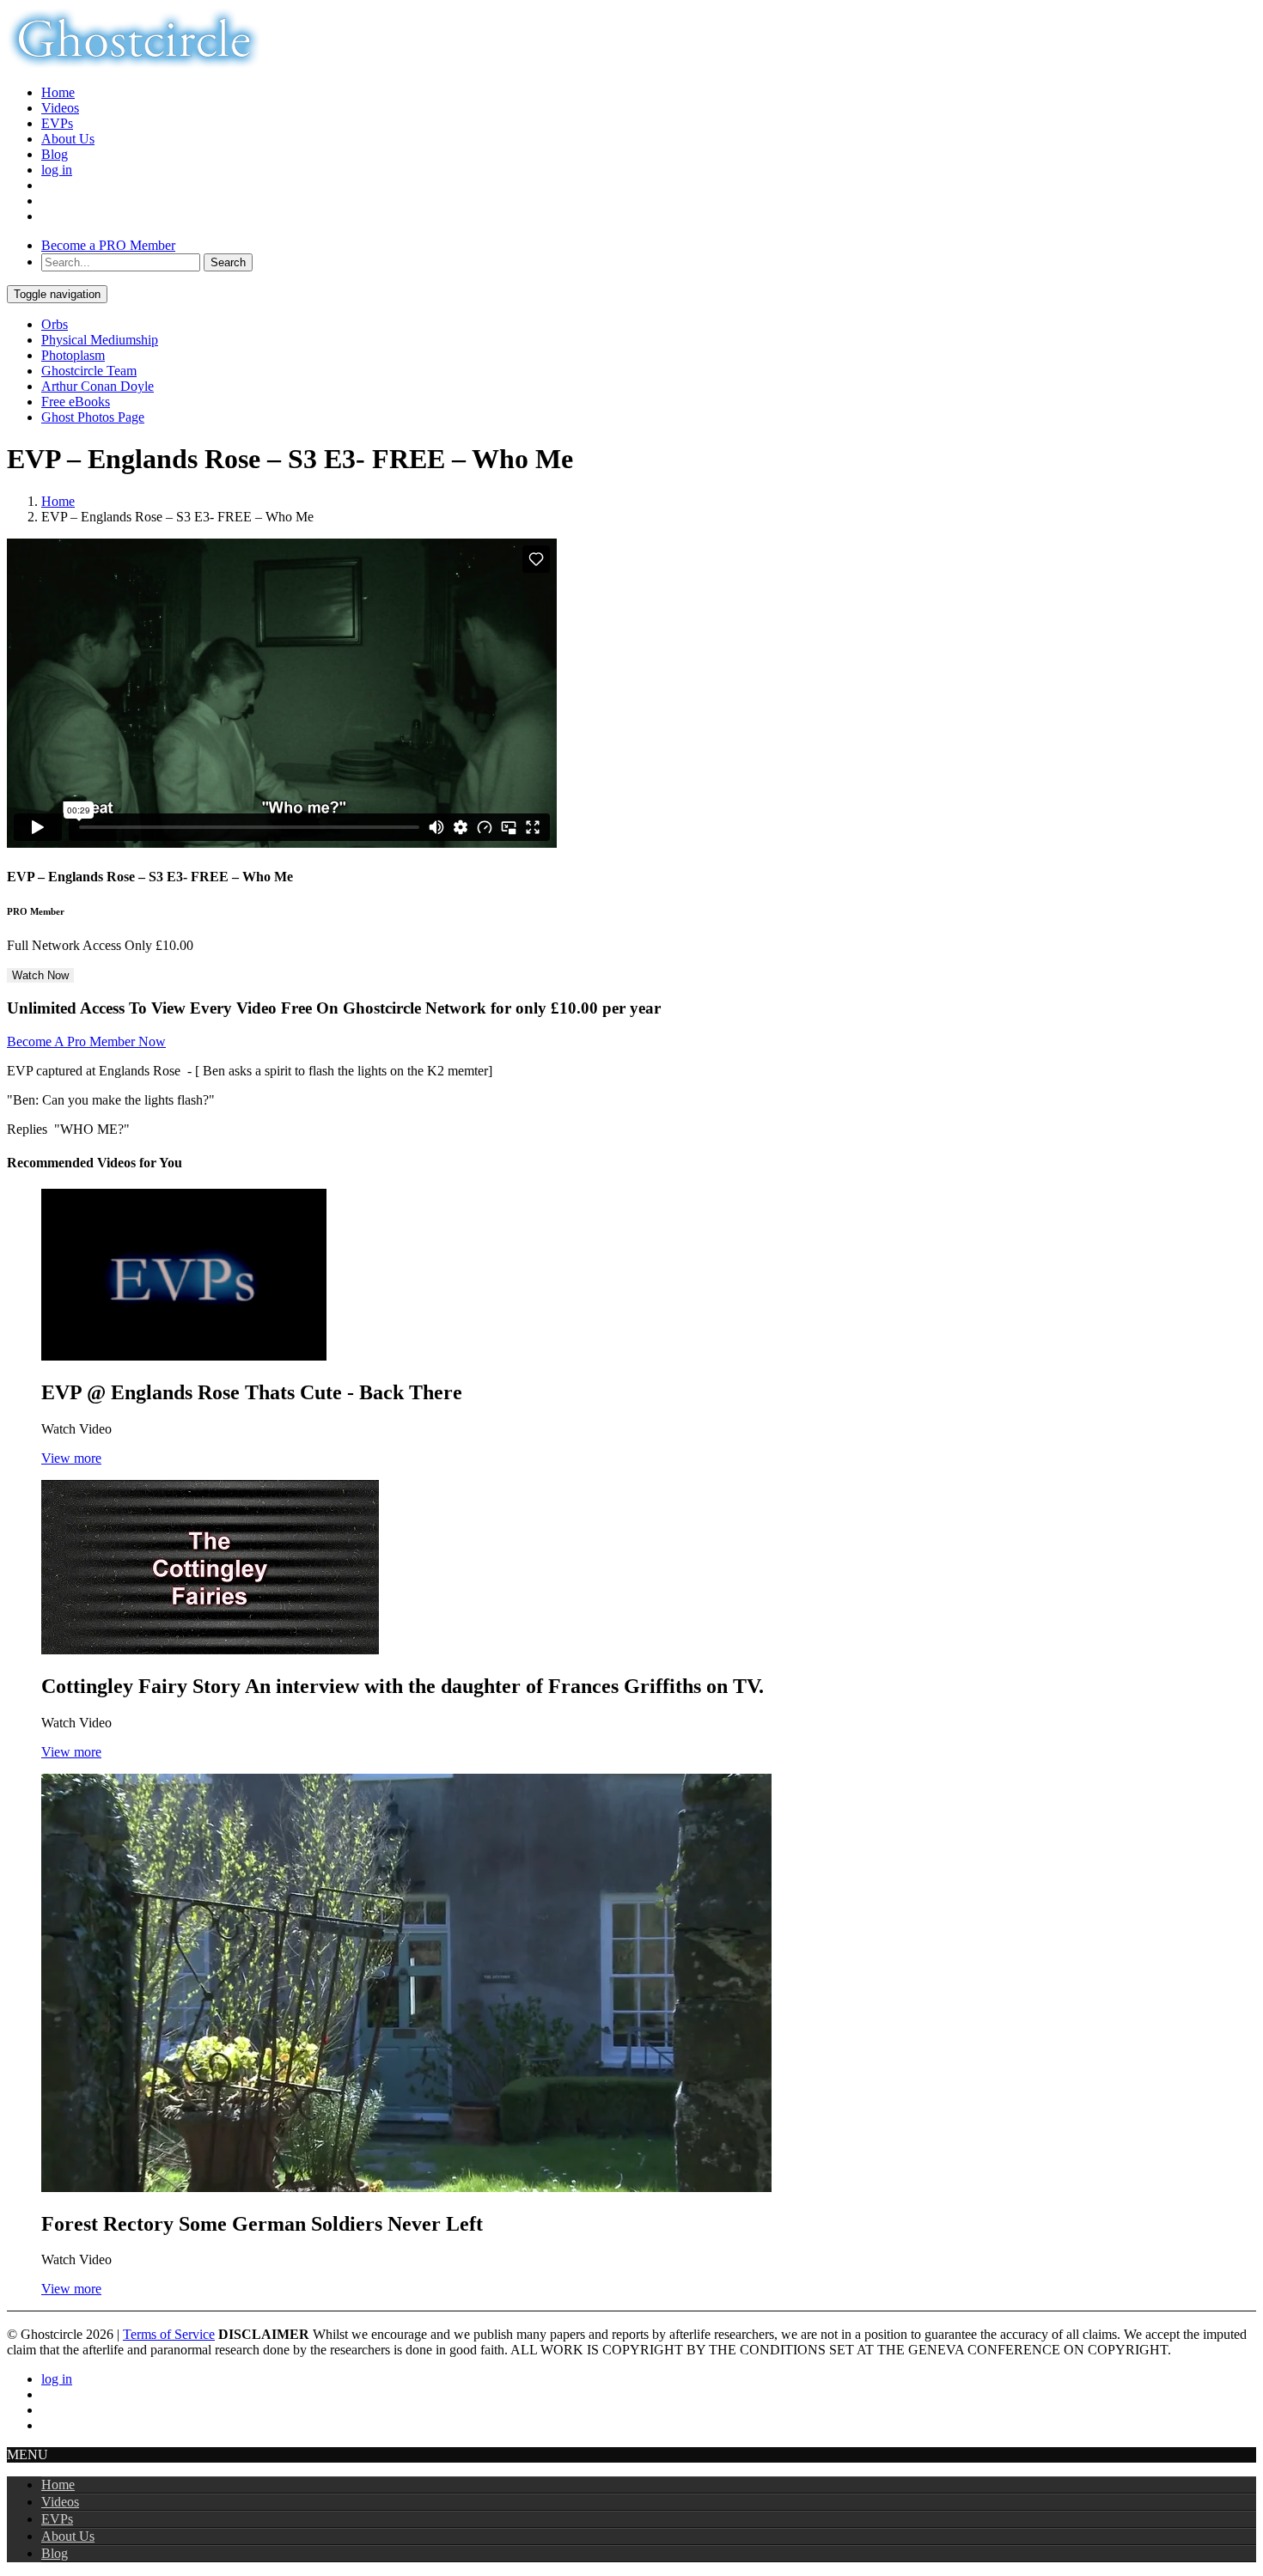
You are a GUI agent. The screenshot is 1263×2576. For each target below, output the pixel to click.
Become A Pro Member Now (86, 1041)
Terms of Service (169, 2334)
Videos (60, 108)
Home (58, 92)
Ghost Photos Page (93, 417)
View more (71, 1458)
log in (57, 170)
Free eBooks (76, 402)
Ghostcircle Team (89, 371)
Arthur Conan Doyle (98, 386)
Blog (55, 154)
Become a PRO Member (108, 245)
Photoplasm (73, 355)
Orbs (55, 324)
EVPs (57, 123)
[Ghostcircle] (134, 63)
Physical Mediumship (100, 340)
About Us (68, 139)
